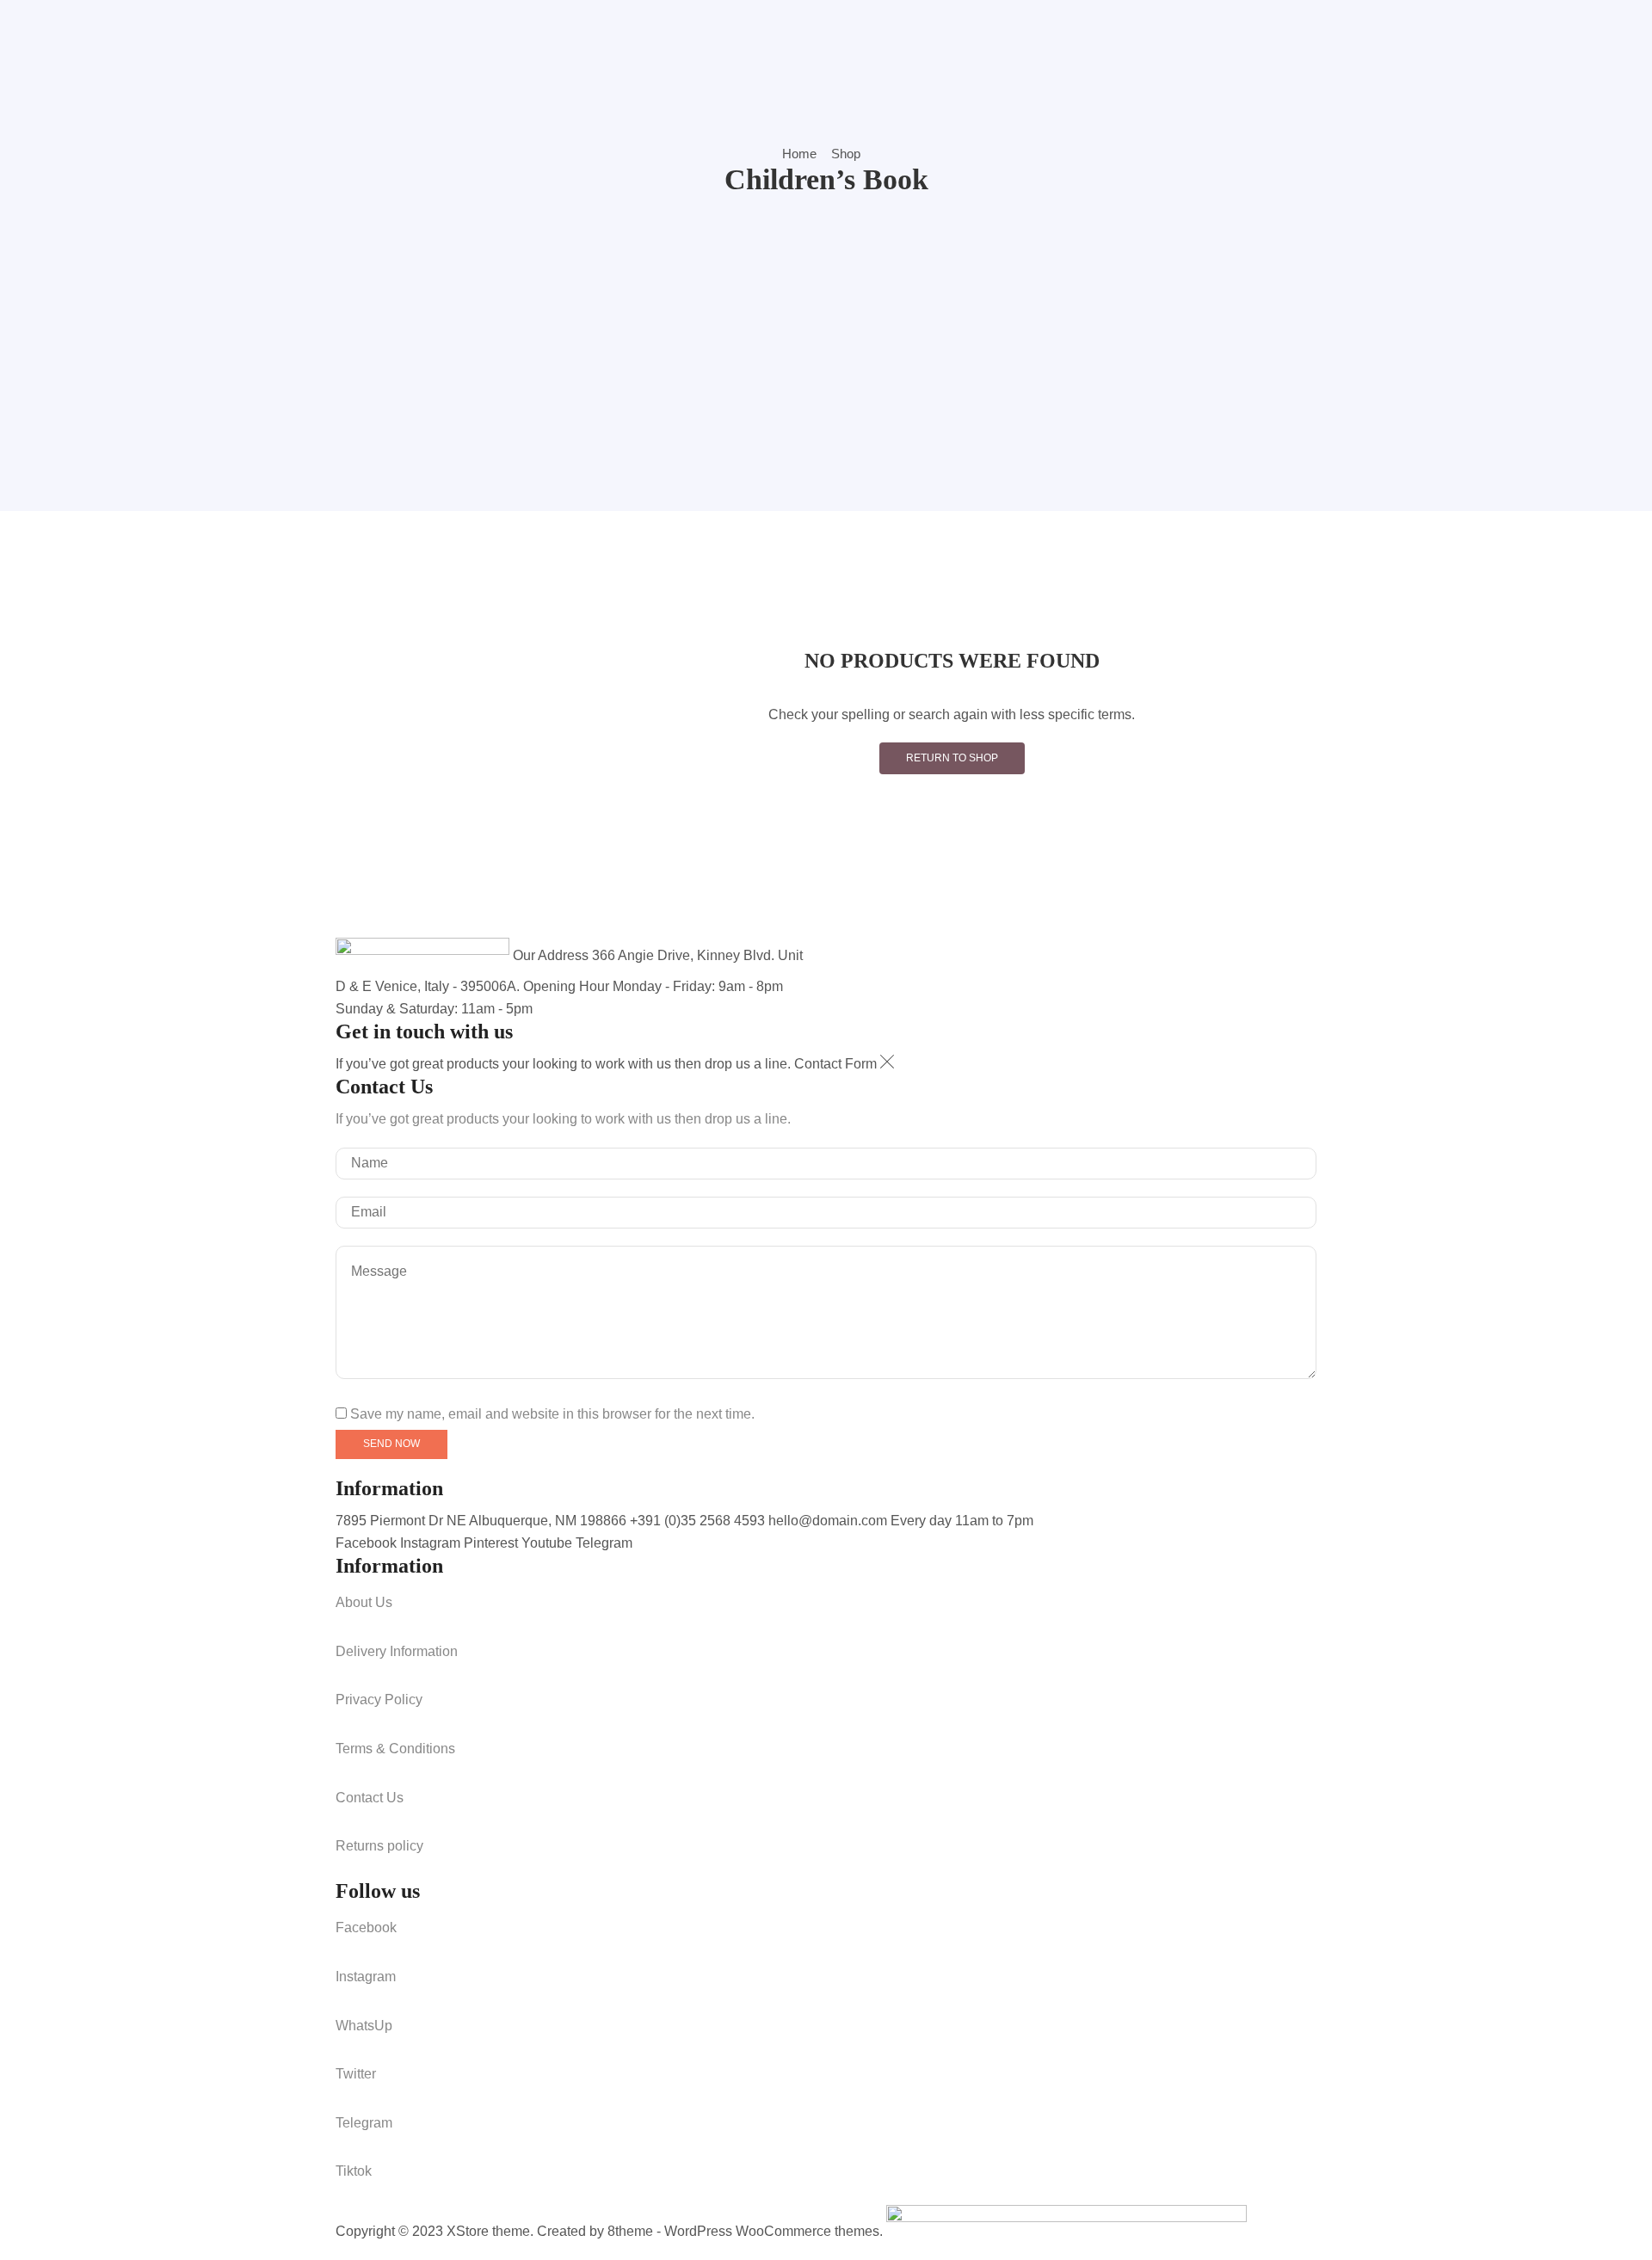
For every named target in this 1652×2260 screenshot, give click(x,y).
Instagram (432, 1543)
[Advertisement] (826, 327)
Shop (846, 154)
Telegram (604, 1543)
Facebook (368, 1543)
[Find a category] (1273, 781)
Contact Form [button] (837, 1064)
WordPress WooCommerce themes (772, 2231)
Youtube (549, 1543)
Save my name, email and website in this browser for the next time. (552, 1414)
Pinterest (493, 1543)
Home (799, 154)
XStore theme (488, 2231)
